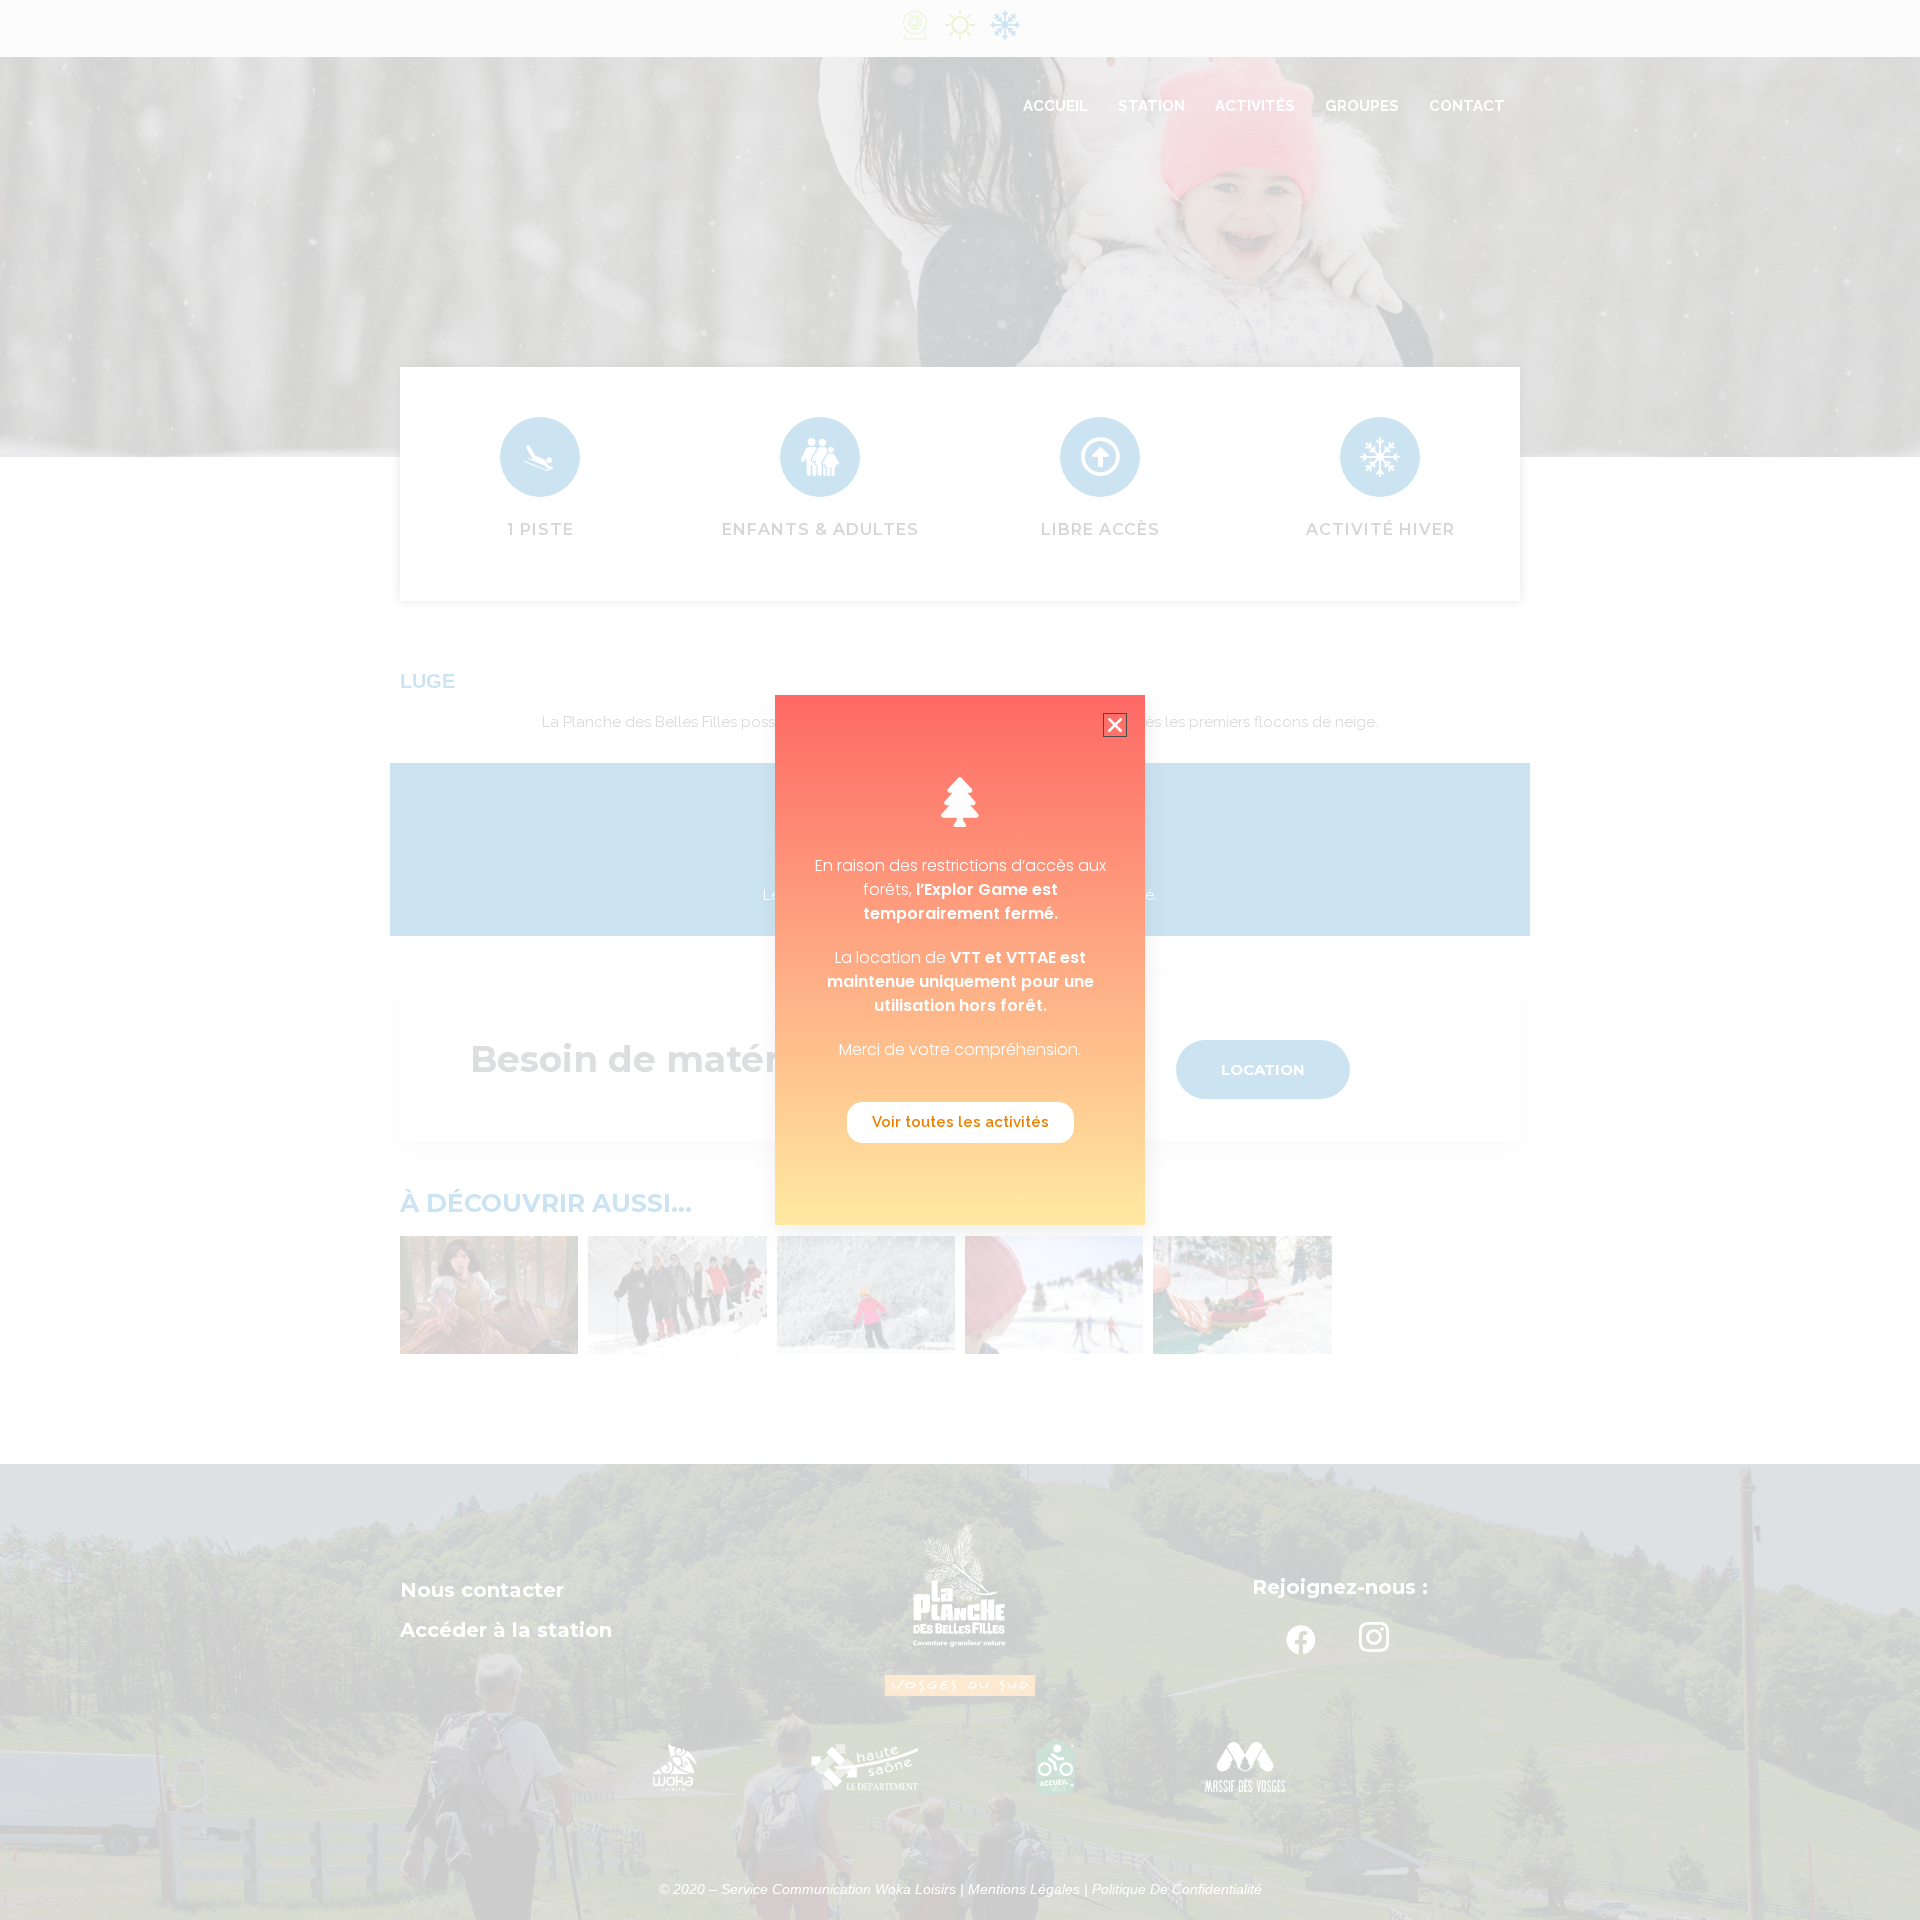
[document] (960, 960)
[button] (1115, 725)
